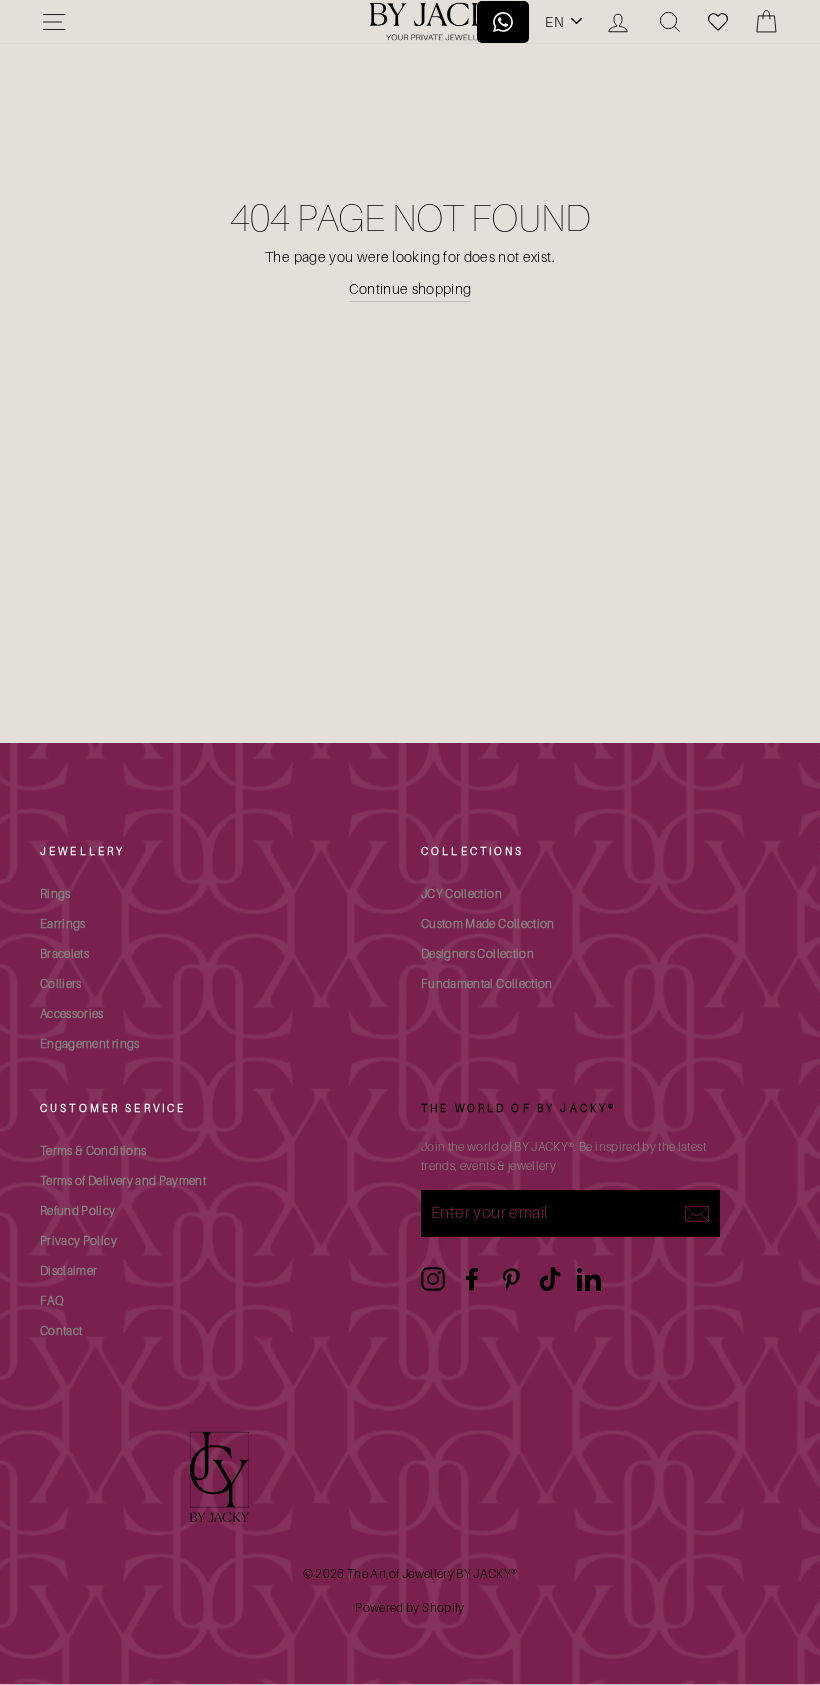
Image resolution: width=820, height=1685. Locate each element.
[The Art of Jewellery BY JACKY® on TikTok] (550, 1279)
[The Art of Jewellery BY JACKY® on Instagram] (433, 1279)
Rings (55, 893)
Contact (61, 1330)
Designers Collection (477, 953)
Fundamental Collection (487, 983)
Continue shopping (410, 288)
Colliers (61, 983)
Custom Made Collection (488, 923)
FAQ (52, 1300)
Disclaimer (69, 1270)
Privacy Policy (78, 1240)
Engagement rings (90, 1043)
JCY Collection (461, 893)
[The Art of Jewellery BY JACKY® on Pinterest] (511, 1279)
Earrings (63, 923)
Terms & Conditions (93, 1150)
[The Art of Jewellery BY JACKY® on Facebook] (472, 1279)
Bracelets (64, 953)
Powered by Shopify (409, 1607)
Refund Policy (78, 1210)
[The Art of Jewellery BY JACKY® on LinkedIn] (589, 1279)
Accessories (72, 1013)
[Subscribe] (697, 1213)
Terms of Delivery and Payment (123, 1180)
